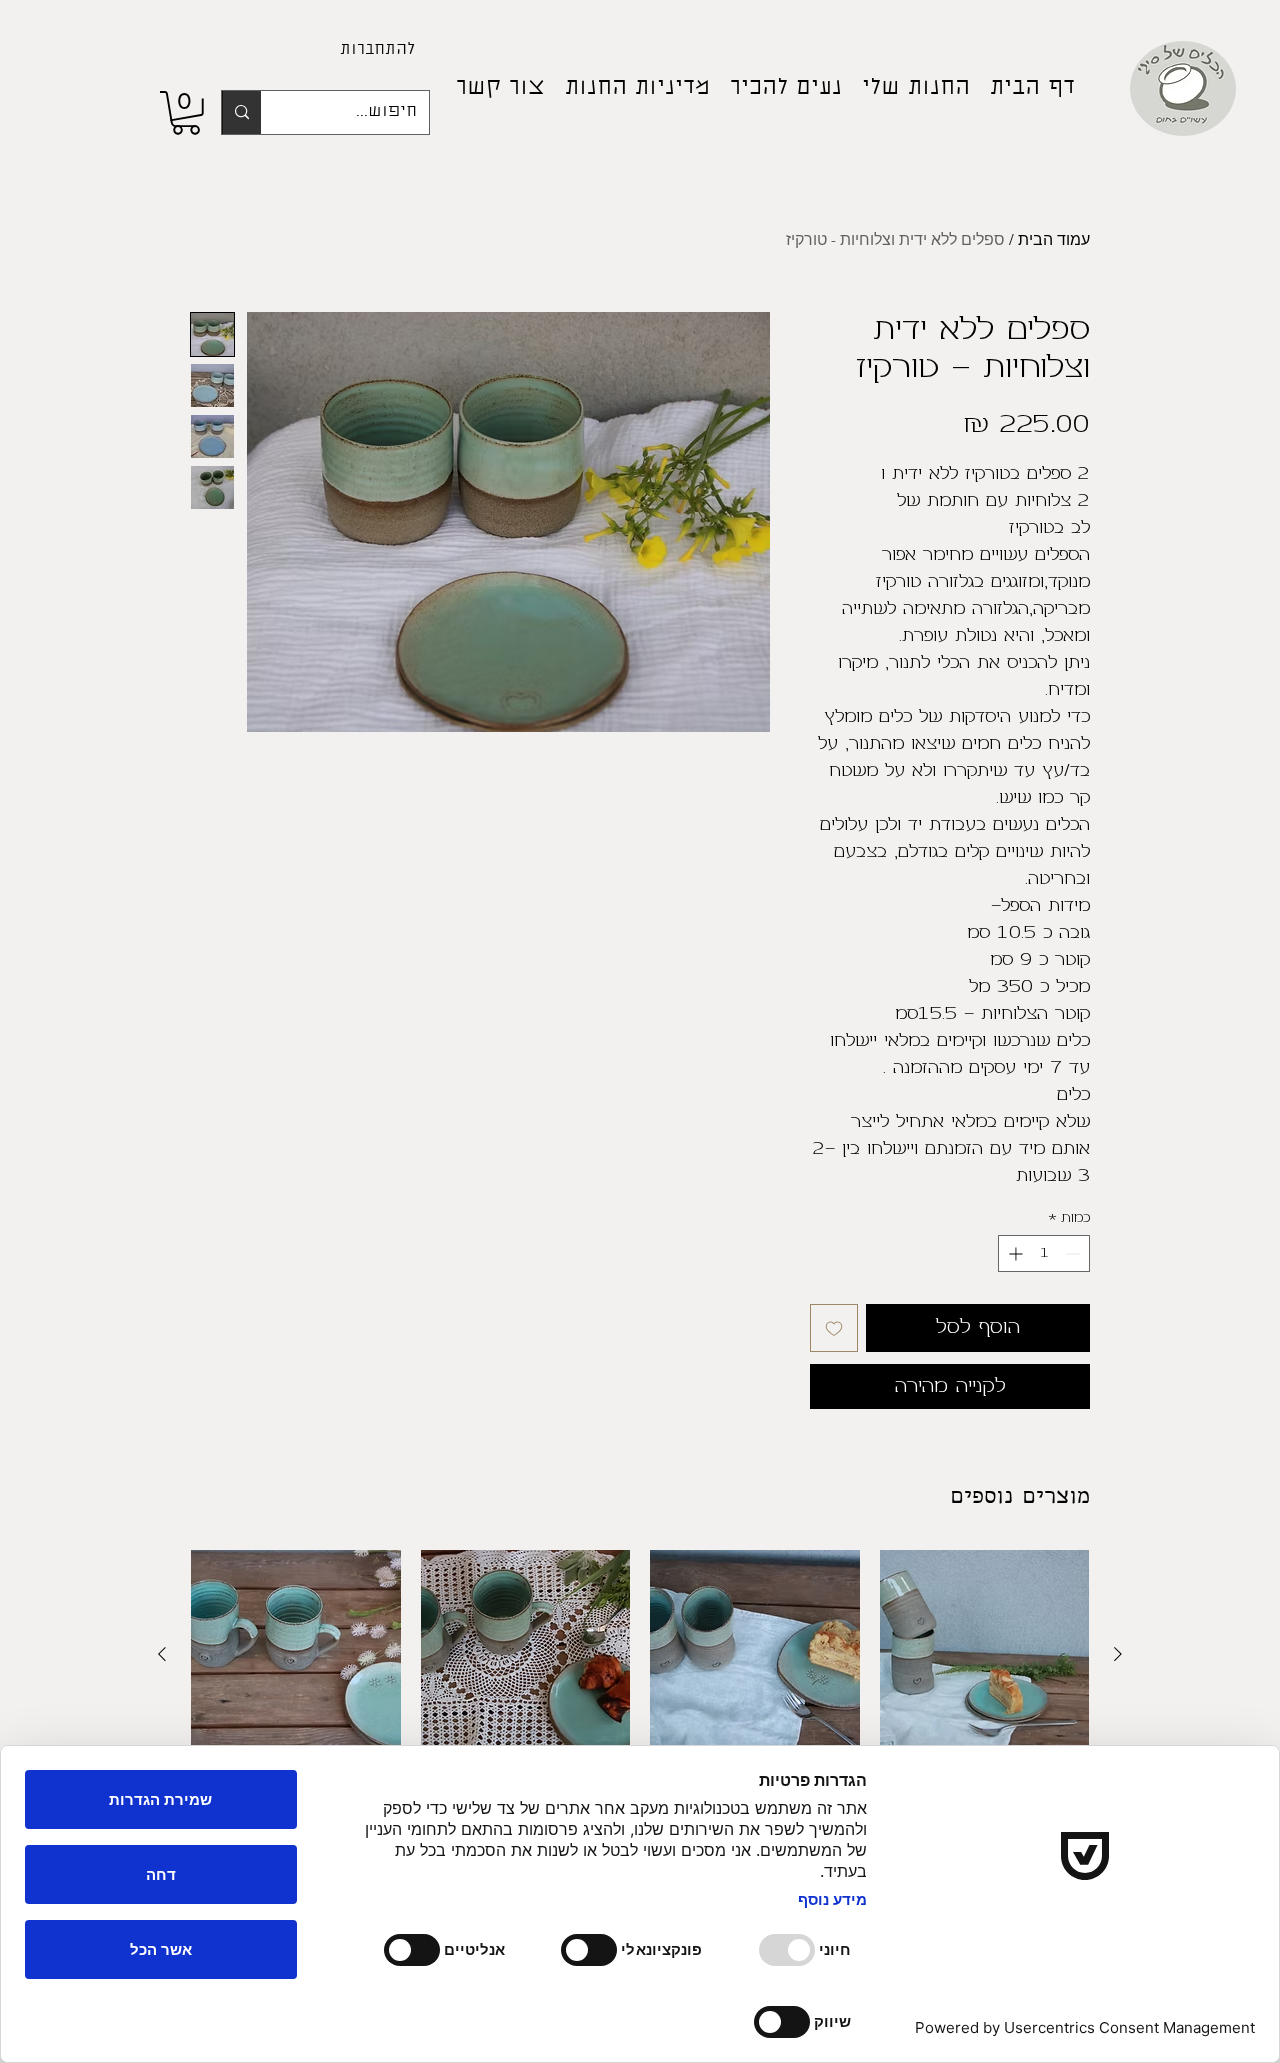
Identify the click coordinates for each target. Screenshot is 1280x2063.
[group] (640, 1702)
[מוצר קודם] (1118, 1654)
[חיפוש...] (241, 112)
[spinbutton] (1044, 1253)
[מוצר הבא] (162, 1654)
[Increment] (1013, 1253)
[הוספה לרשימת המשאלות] (834, 1328)
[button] (186, 113)
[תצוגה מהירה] (985, 1655)
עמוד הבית (1054, 239)
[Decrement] (1074, 1253)
